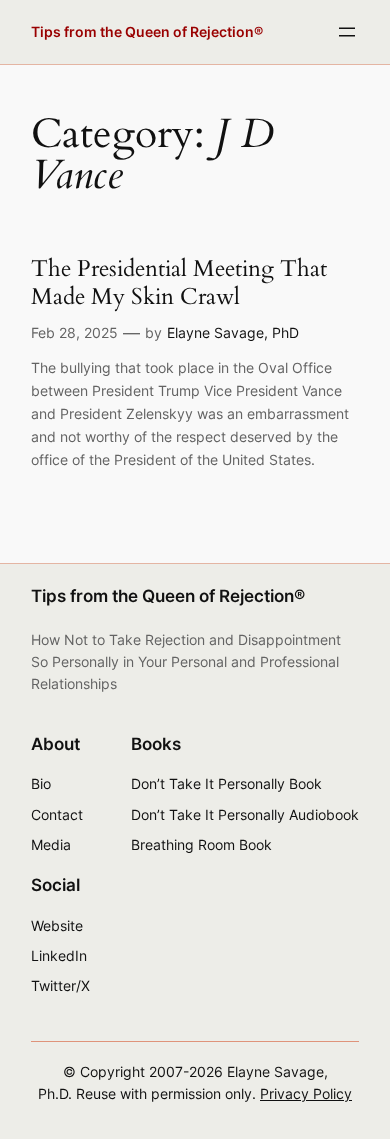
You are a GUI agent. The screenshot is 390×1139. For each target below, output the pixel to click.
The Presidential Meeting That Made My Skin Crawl (179, 282)
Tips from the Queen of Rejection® (147, 31)
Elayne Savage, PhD (233, 332)
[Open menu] (347, 32)
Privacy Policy (306, 1093)
